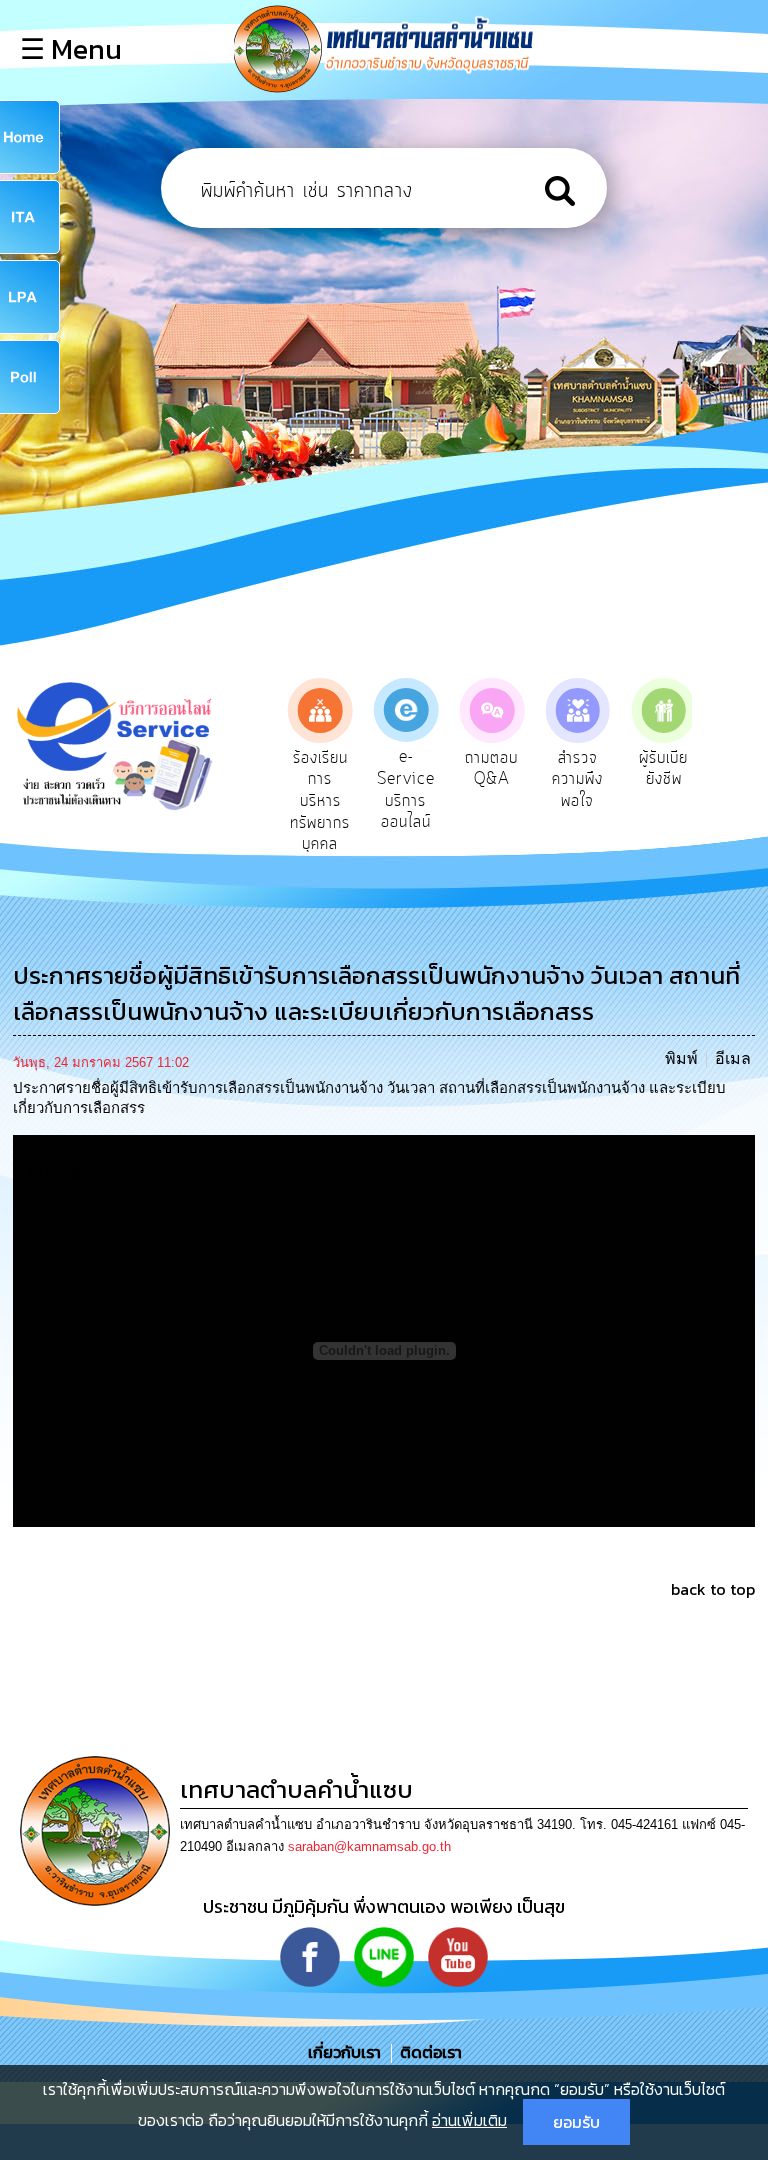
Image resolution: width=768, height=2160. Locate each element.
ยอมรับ (576, 2122)
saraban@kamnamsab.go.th (369, 1846)
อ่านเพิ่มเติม (469, 2120)
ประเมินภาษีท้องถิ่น (679, 779)
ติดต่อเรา (427, 2052)
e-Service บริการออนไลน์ (336, 789)
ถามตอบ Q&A (421, 769)
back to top (713, 1589)
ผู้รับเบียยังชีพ (593, 769)
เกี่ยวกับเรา (346, 2052)
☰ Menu (71, 49)
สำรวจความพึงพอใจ (507, 779)
